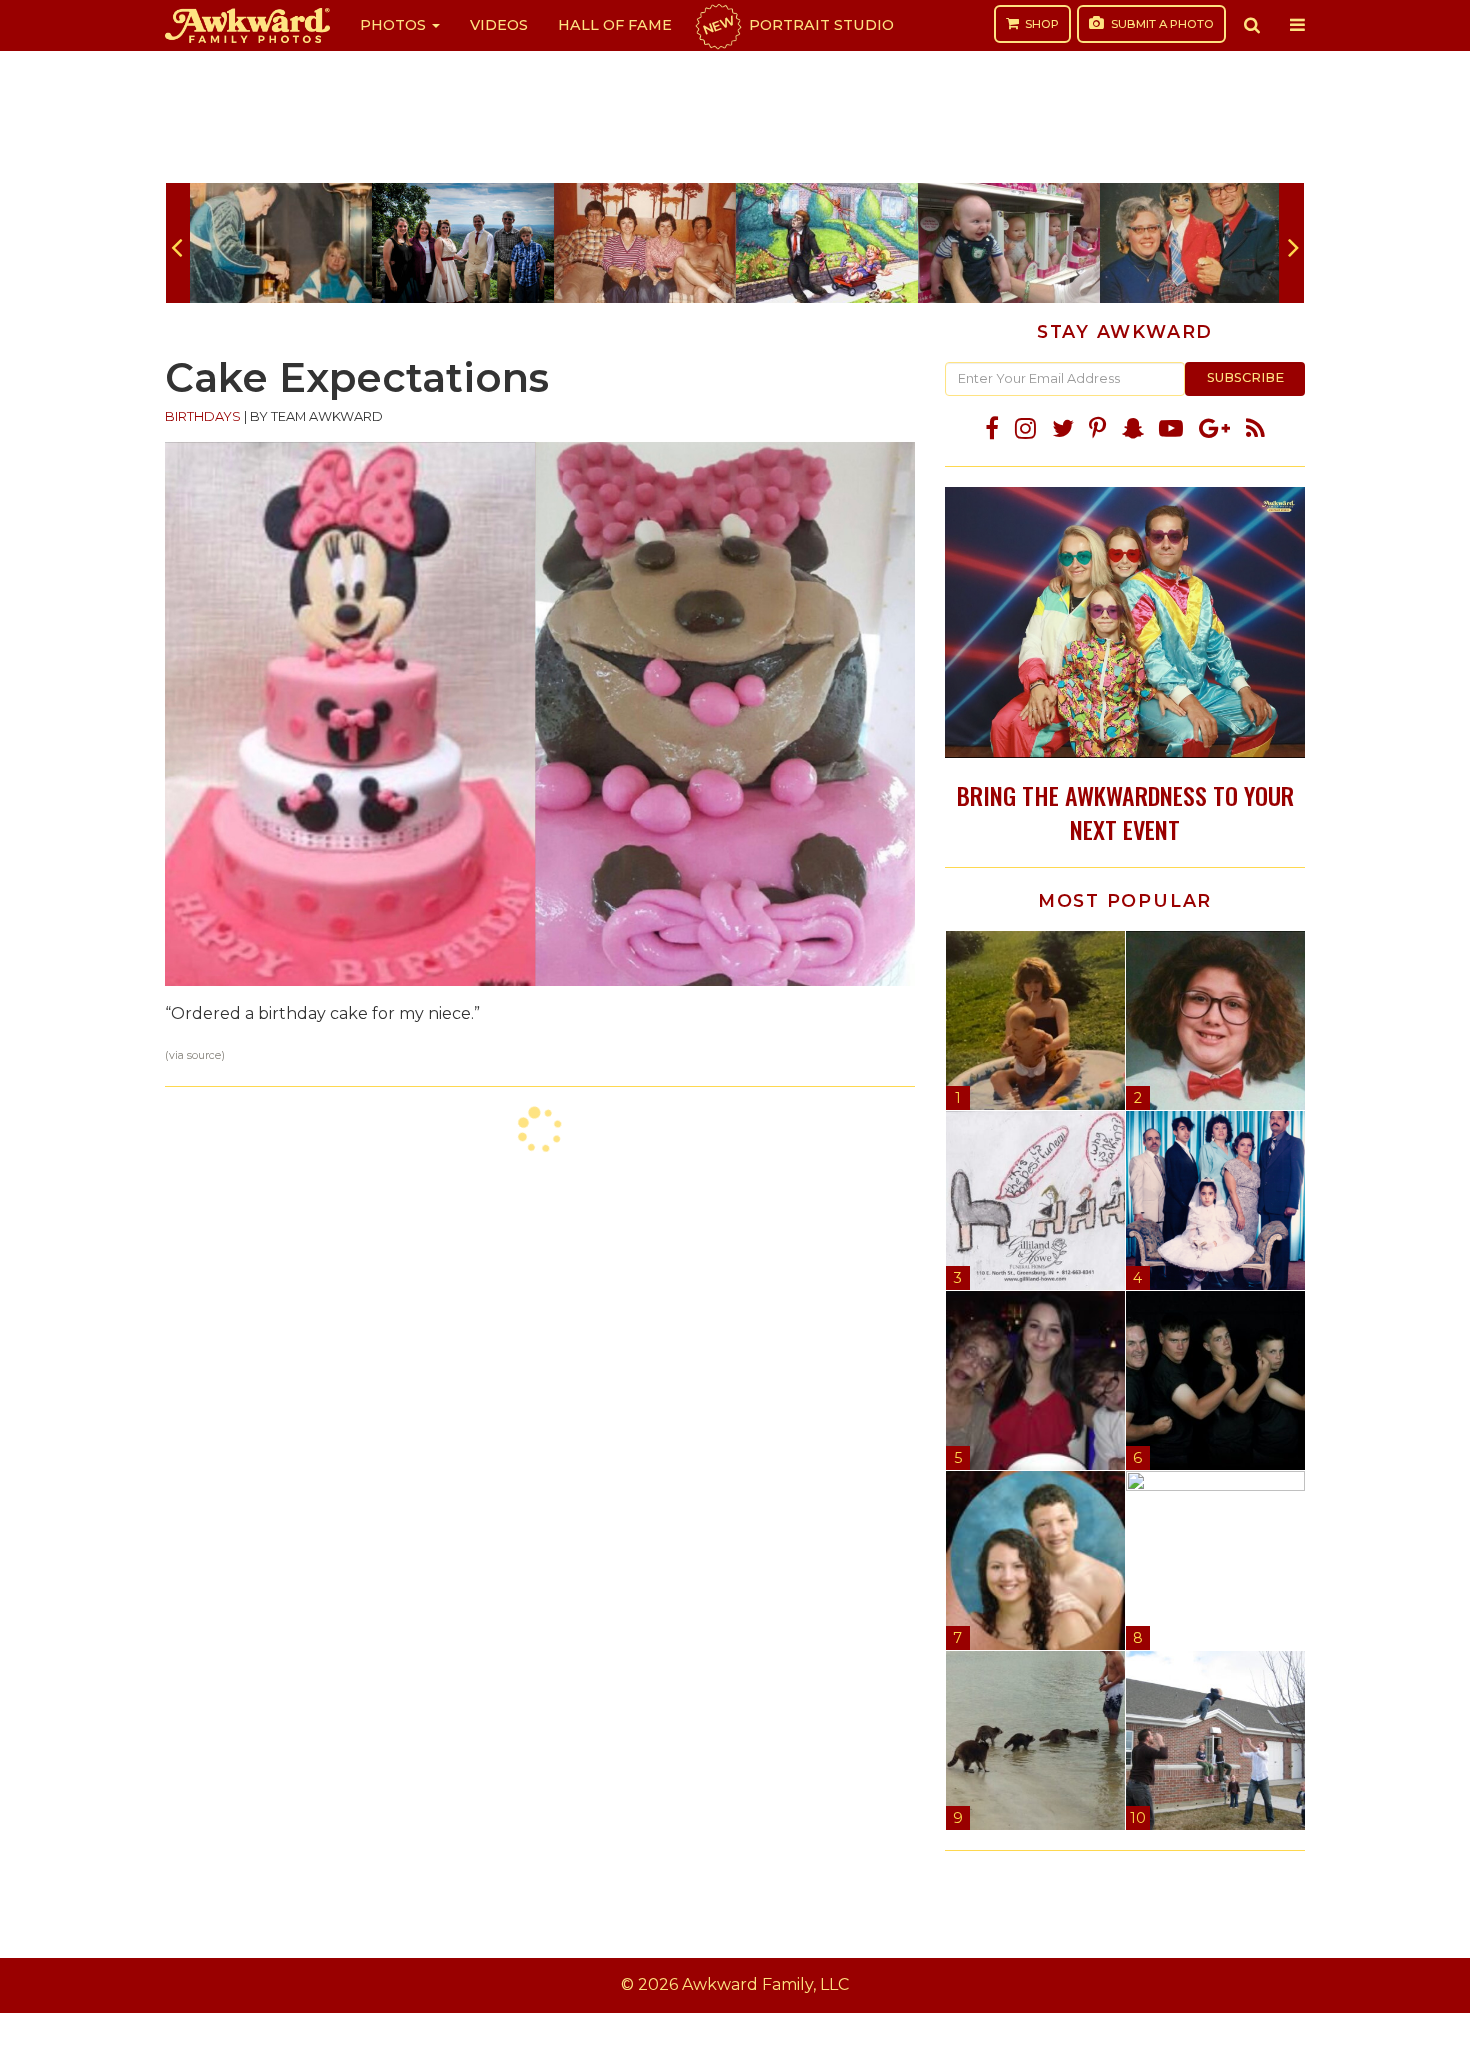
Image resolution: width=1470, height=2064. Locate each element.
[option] (281, 243)
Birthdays (203, 416)
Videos (499, 25)
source (204, 1055)
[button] (1252, 25)
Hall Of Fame (615, 25)
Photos (395, 25)
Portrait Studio (797, 25)
